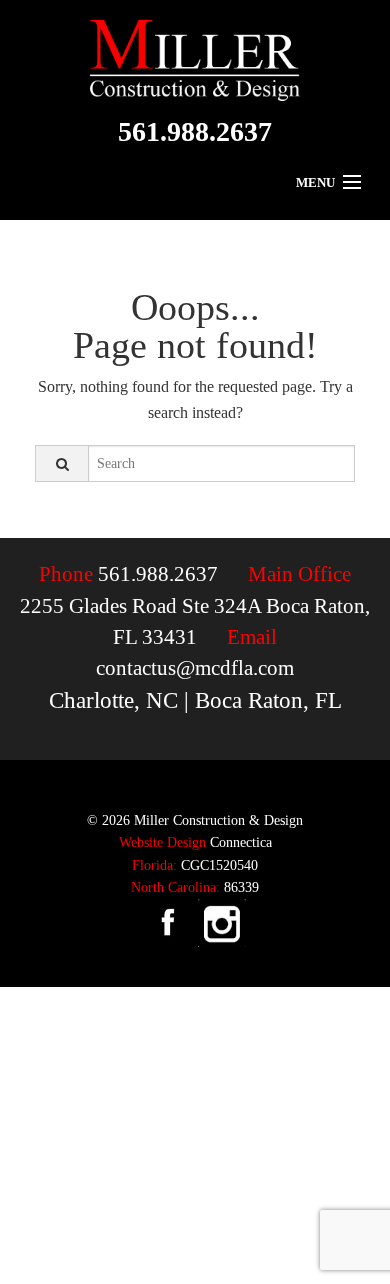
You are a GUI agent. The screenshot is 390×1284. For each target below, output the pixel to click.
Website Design (162, 842)
